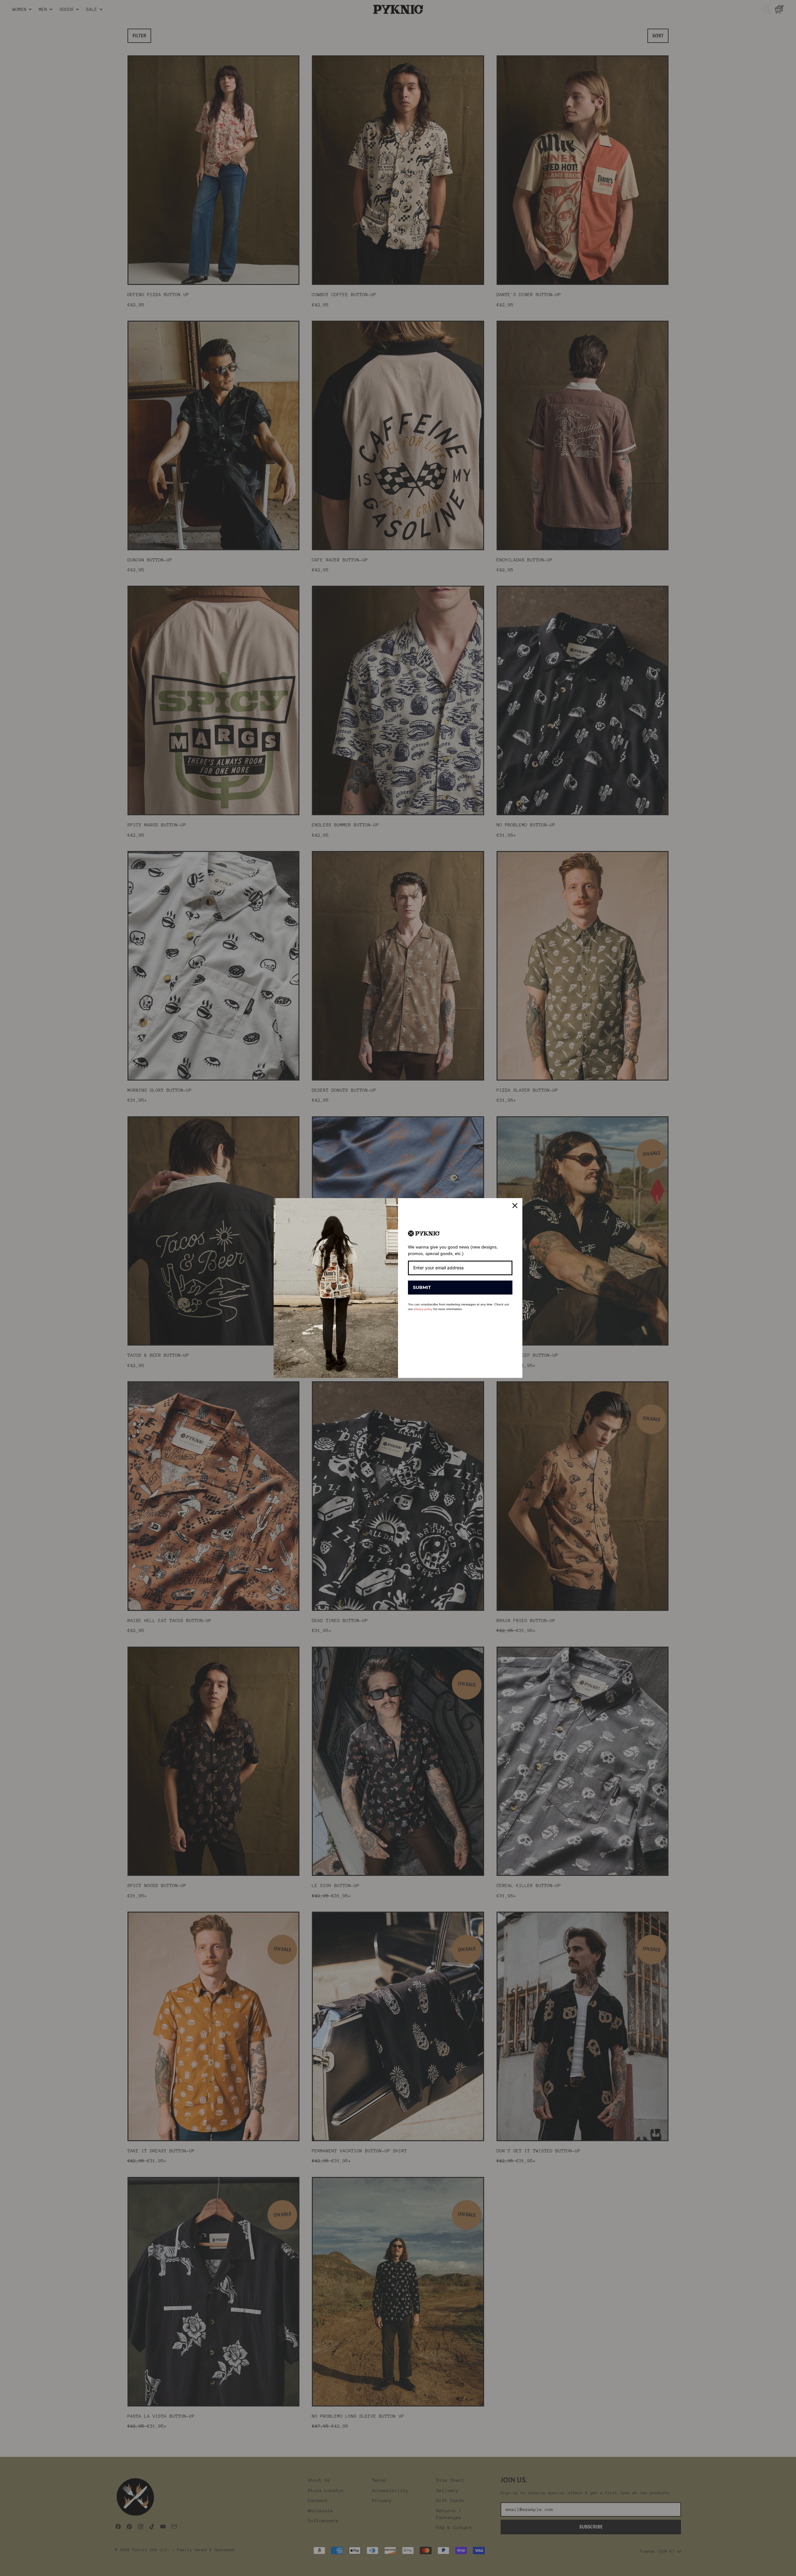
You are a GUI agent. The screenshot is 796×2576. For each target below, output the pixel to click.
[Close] (515, 1206)
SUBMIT (422, 1287)
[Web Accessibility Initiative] (2, 2569)
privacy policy (423, 1309)
